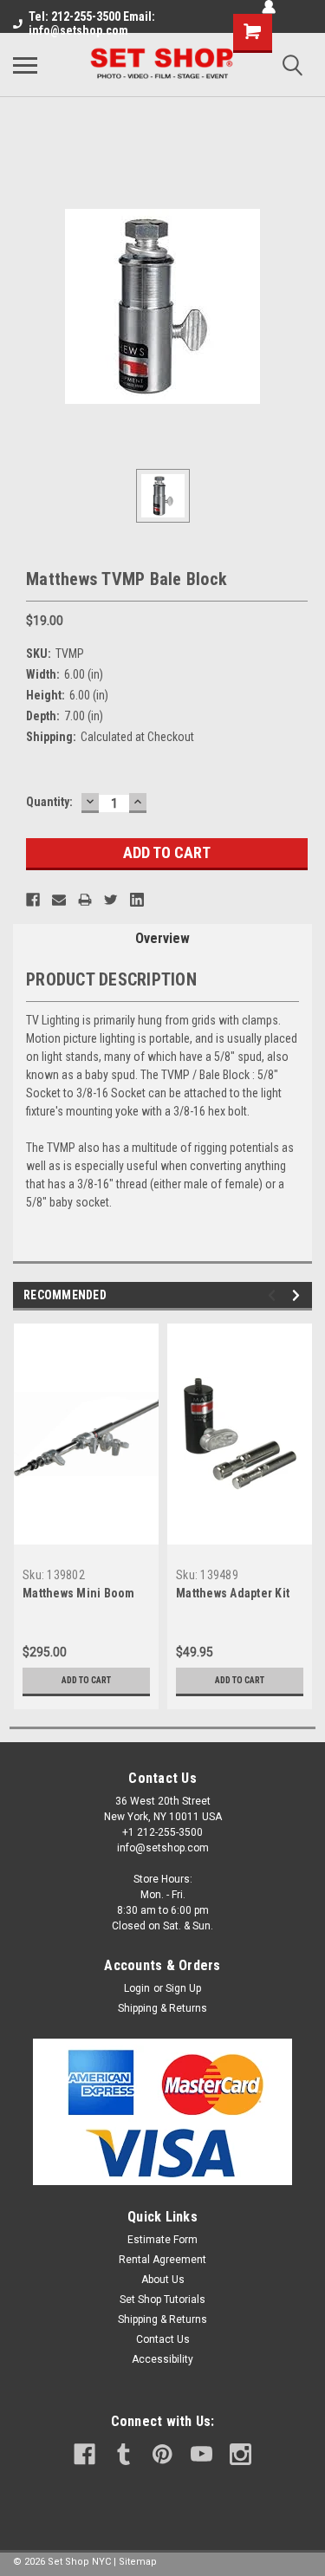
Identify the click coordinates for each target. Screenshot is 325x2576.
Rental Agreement (162, 2260)
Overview (162, 938)
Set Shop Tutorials (162, 2300)
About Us (163, 2280)
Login (137, 1988)
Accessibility (162, 2359)
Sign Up (183, 1988)
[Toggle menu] (25, 65)
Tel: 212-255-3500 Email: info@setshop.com (92, 23)
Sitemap (138, 2562)
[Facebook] (33, 900)
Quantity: (49, 802)
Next (299, 1295)
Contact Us (163, 2339)
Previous (274, 1295)
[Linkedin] (137, 900)
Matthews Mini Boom (79, 1593)
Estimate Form (162, 2240)
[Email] (59, 900)
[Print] (85, 900)
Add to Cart (86, 1680)
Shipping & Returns (162, 2008)
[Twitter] (111, 900)
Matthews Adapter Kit (233, 1593)
